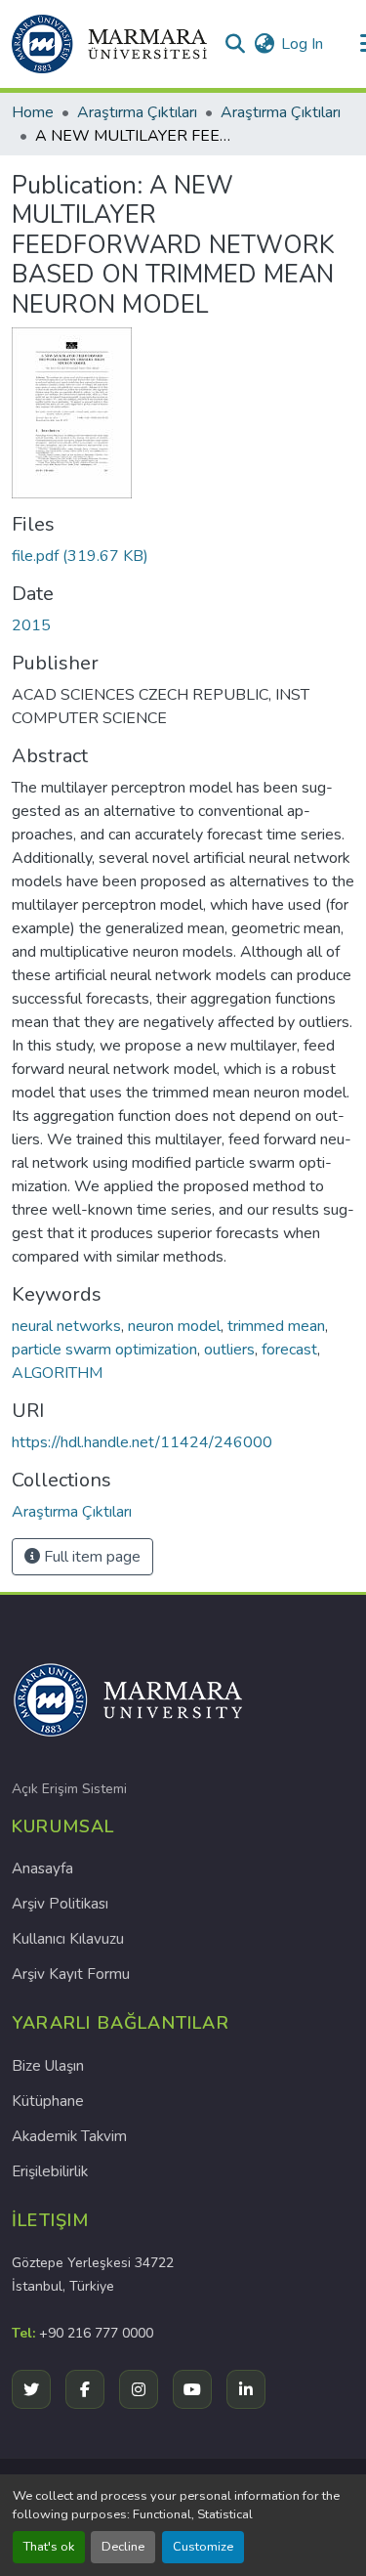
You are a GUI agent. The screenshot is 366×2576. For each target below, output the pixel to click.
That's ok (49, 2547)
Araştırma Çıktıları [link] (137, 112)
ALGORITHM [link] (57, 1373)
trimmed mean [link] (276, 1326)
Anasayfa (42, 1868)
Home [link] (33, 112)
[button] (109, 44)
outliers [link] (229, 1350)
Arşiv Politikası (60, 1904)
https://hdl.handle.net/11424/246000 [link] (142, 1442)
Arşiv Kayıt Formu (71, 1974)
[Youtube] (192, 2389)
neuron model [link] (174, 1326)
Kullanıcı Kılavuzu (68, 1939)
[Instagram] (139, 2389)
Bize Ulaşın (48, 2066)
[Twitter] (31, 2389)
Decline (123, 2547)
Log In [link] (302, 44)
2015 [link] (31, 625)
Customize (203, 2547)
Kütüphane (48, 2101)
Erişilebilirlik (50, 2171)
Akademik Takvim (69, 2136)
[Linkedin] (246, 2389)
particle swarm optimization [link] (104, 1350)
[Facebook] (85, 2389)
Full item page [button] (90, 1557)
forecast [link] (289, 1350)
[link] (183, 556)
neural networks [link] (66, 1326)
